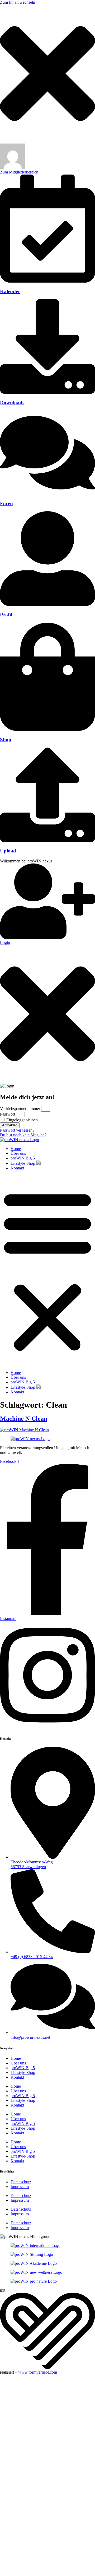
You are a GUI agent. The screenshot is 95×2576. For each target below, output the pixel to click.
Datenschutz (21, 2182)
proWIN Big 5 (23, 1158)
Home (16, 1149)
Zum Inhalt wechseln (18, 2)
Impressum (20, 2187)
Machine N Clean (24, 1419)
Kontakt (17, 1168)
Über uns (18, 1153)
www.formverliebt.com (38, 2372)
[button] (47, 1270)
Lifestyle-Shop (23, 1163)
